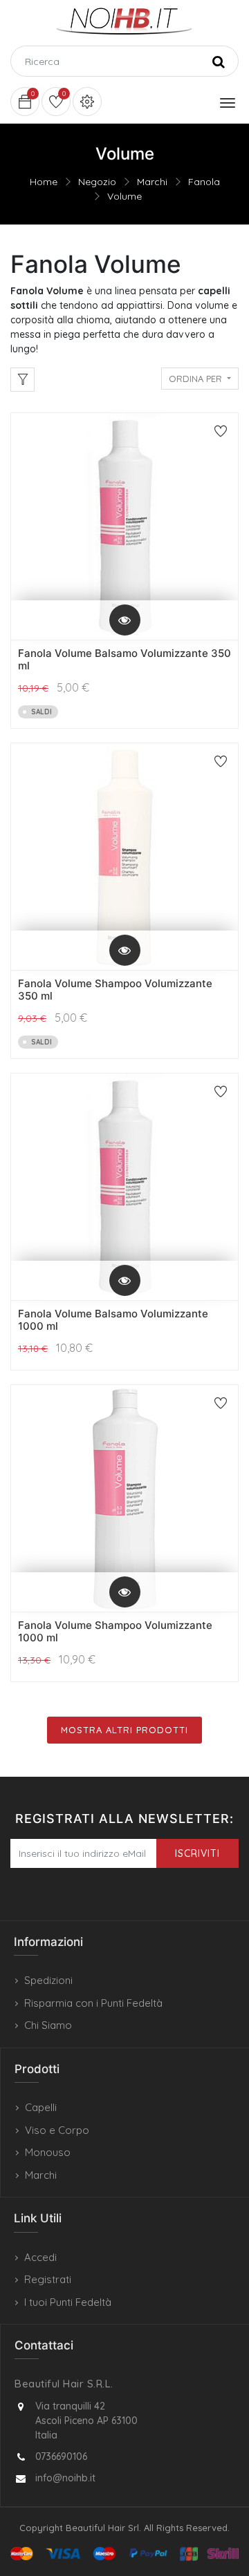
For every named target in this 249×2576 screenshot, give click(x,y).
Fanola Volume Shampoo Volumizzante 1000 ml (115, 1631)
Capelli (41, 2107)
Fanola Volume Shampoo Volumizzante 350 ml (115, 990)
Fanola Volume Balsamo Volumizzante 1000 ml (113, 1320)
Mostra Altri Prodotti (124, 1730)
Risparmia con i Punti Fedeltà (93, 2003)
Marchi (152, 182)
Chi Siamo (48, 2025)
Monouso (48, 2152)
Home (44, 182)
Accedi (40, 2257)
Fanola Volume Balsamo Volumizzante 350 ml (124, 659)
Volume (124, 196)
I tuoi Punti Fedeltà (68, 2302)
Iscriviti (197, 1853)
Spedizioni (48, 1980)
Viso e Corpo (57, 2130)
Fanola (204, 182)
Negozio (97, 182)
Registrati (48, 2279)
